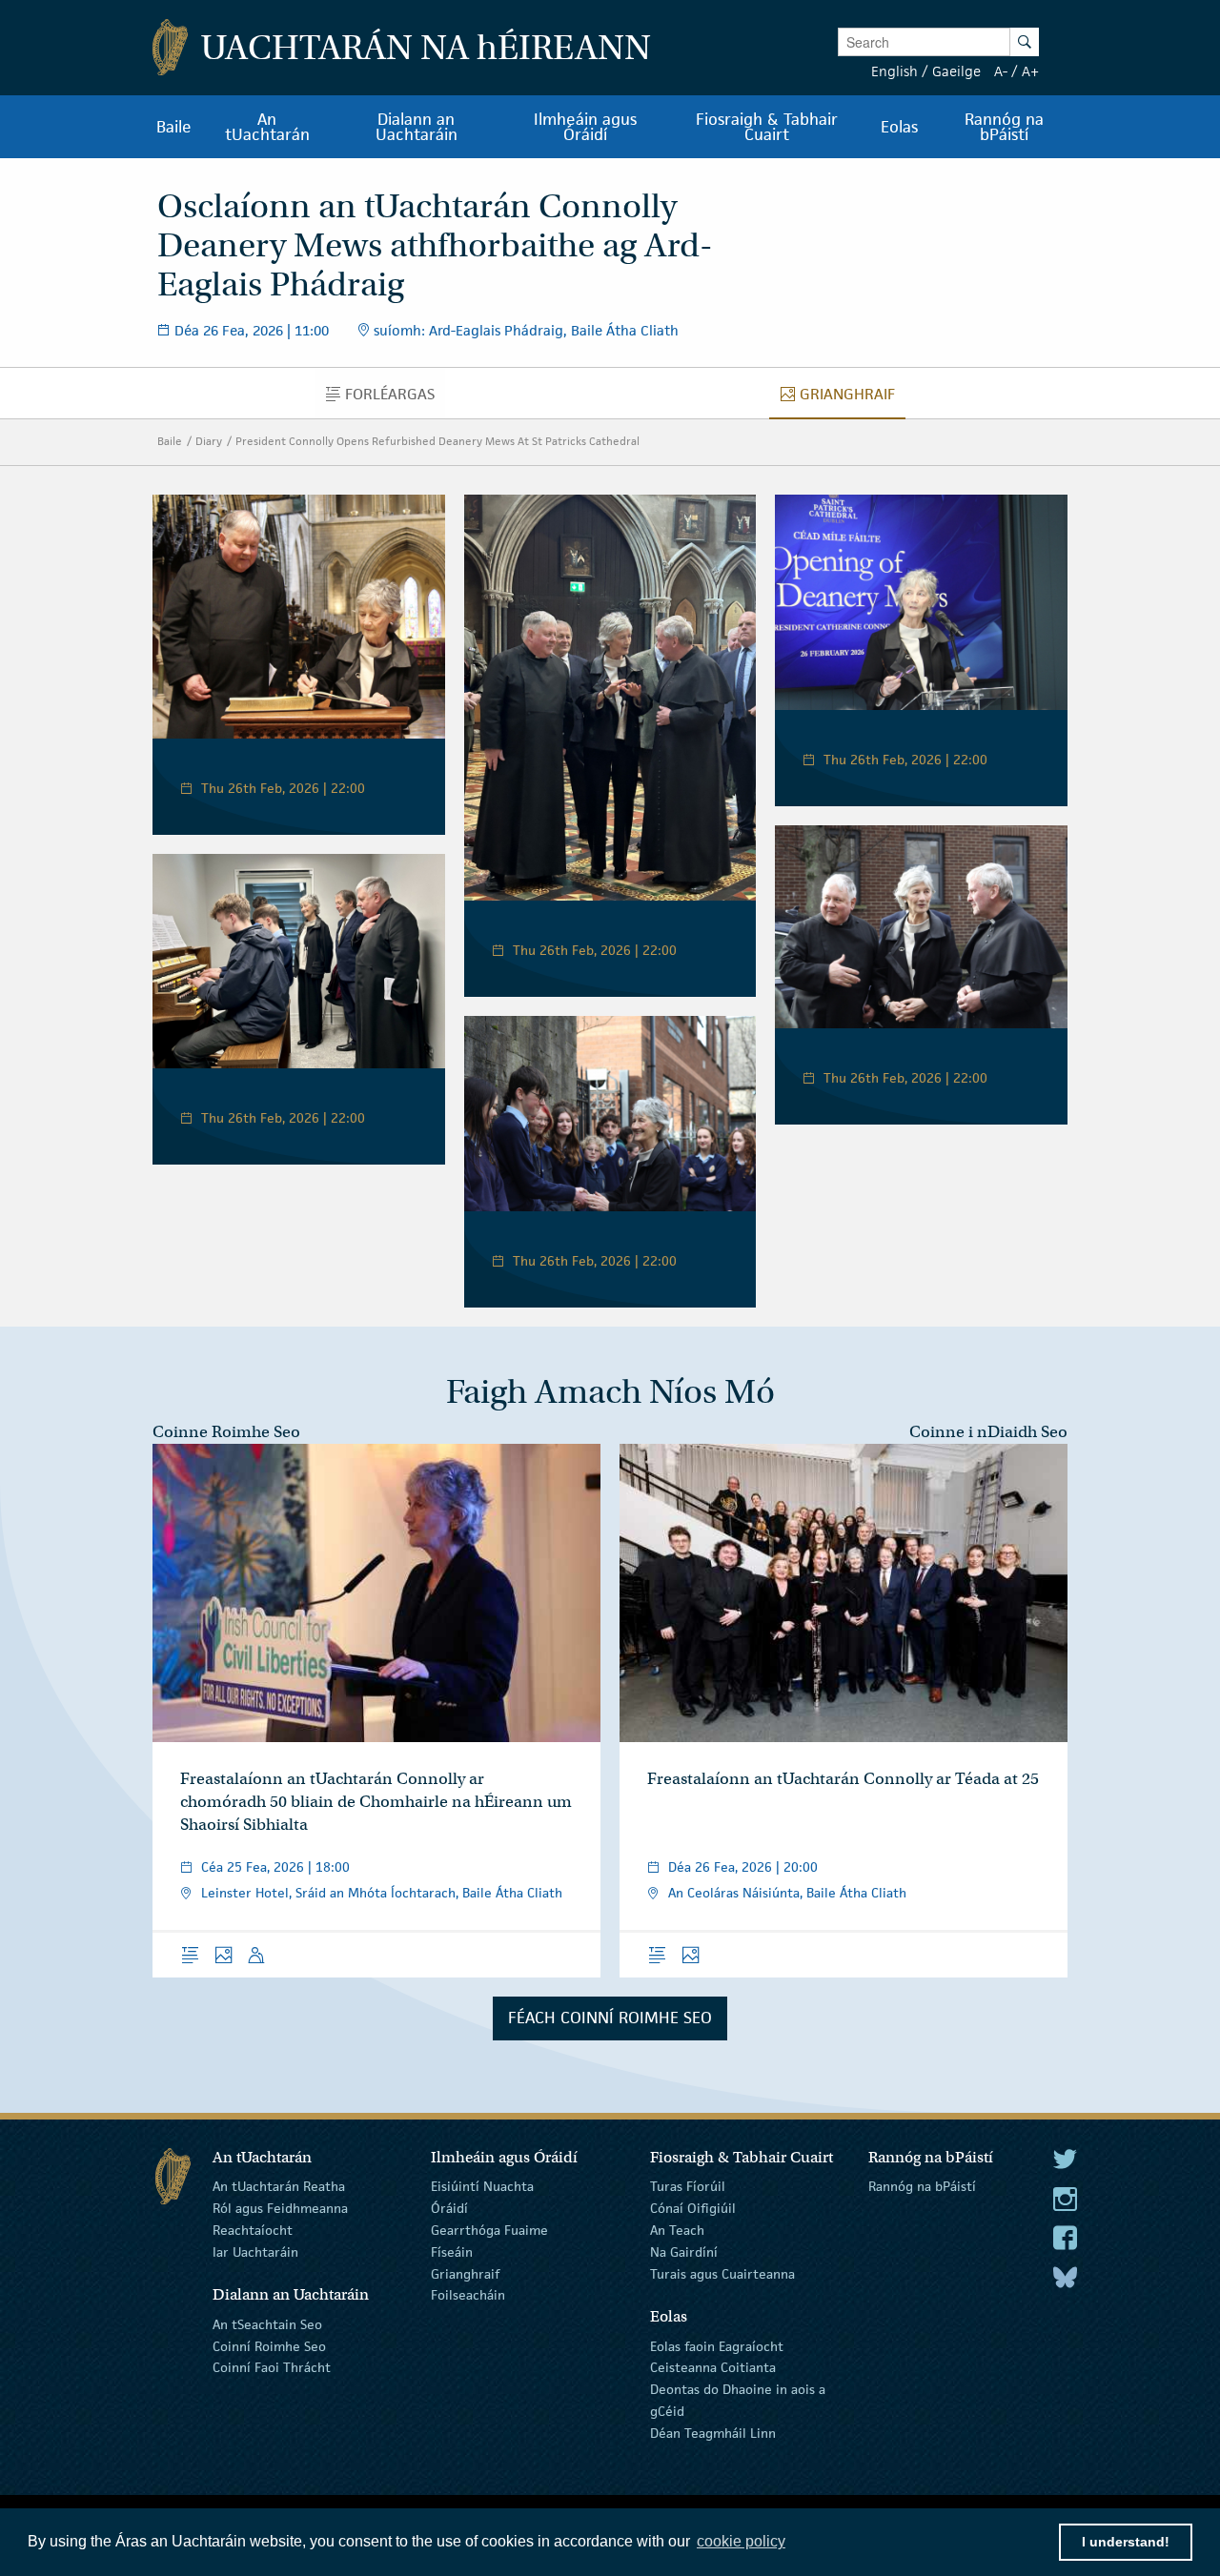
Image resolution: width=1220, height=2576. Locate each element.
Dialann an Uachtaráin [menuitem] (417, 127)
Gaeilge (956, 71)
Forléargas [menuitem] (395, 398)
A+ (1030, 71)
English (895, 71)
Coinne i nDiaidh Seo (988, 1432)
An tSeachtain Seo (267, 2324)
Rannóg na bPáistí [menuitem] (1004, 127)
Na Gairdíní (684, 2252)
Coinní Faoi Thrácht (272, 2367)
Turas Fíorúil (688, 2186)
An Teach (677, 2230)
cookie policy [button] (741, 2541)
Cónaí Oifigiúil (693, 2208)
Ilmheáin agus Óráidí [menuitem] (585, 127)
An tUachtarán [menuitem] (267, 127)
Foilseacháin (468, 2295)
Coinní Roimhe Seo (269, 2345)
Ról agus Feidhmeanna (280, 2208)
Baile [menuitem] (174, 127)
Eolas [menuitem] (899, 127)
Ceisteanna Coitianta (713, 2367)
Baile (170, 441)
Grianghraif (465, 2273)
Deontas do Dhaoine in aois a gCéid (738, 2400)
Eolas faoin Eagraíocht (717, 2345)
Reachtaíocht (253, 2230)
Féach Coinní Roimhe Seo (610, 2018)
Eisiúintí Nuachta (482, 2186)
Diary (209, 441)
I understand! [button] (1126, 2542)
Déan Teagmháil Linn (713, 2433)
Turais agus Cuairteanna (722, 2273)
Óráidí (449, 2208)
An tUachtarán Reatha (279, 2186)
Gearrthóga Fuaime (489, 2230)
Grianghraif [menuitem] (852, 398)
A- (1001, 71)
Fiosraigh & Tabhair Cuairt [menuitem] (767, 127)
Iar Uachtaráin (255, 2252)
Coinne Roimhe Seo (226, 1432)
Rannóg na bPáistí (922, 2186)
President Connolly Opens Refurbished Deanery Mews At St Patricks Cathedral (437, 441)
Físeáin (452, 2252)
